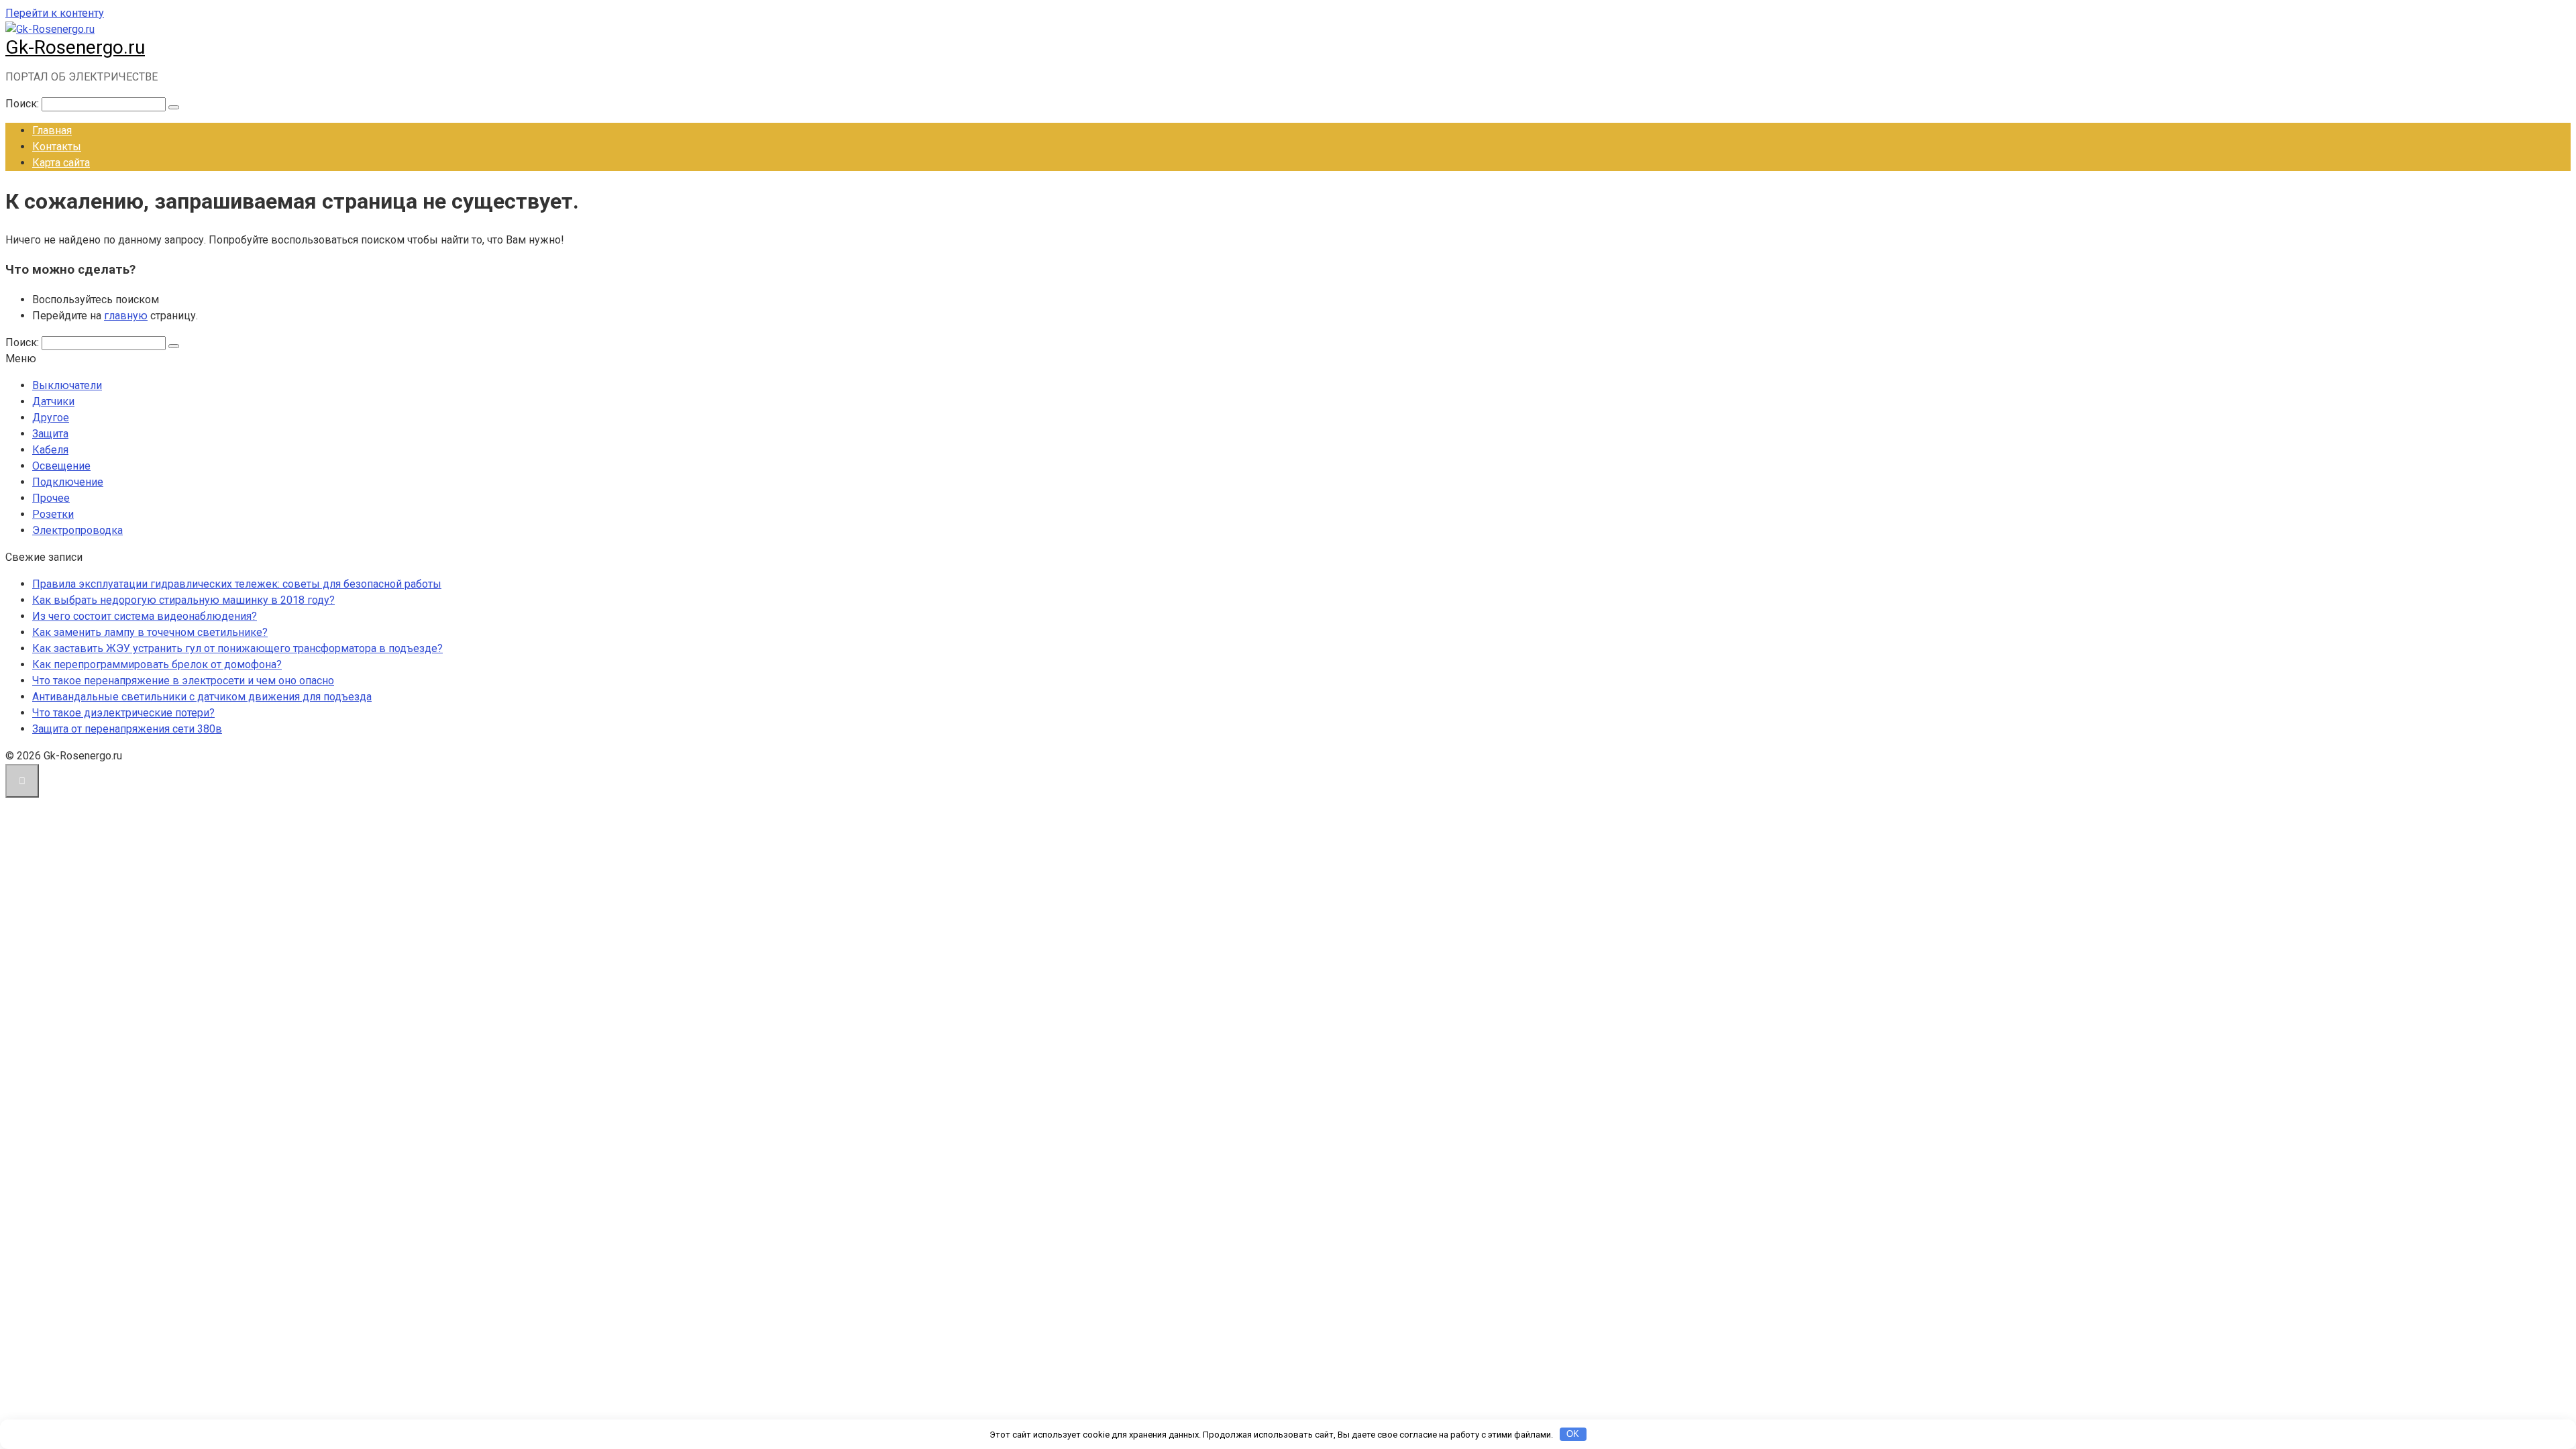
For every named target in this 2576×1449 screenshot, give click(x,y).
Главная (52, 130)
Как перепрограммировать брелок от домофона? (157, 664)
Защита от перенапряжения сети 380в (127, 729)
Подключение (68, 482)
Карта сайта (61, 163)
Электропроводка (77, 530)
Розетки (53, 514)
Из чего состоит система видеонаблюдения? (145, 616)
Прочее (51, 498)
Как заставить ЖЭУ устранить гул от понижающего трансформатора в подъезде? (237, 648)
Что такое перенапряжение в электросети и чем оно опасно (183, 681)
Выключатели (67, 385)
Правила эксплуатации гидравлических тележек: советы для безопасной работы (237, 584)
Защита (50, 434)
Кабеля (50, 450)
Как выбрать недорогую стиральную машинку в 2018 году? (183, 600)
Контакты (57, 147)
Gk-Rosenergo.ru (75, 47)
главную (126, 316)
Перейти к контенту (55, 13)
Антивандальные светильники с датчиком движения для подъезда (202, 697)
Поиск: (23, 104)
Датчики (53, 401)
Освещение (61, 466)
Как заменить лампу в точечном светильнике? (150, 632)
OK (1573, 1434)
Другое (51, 418)
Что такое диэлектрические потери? (123, 713)
